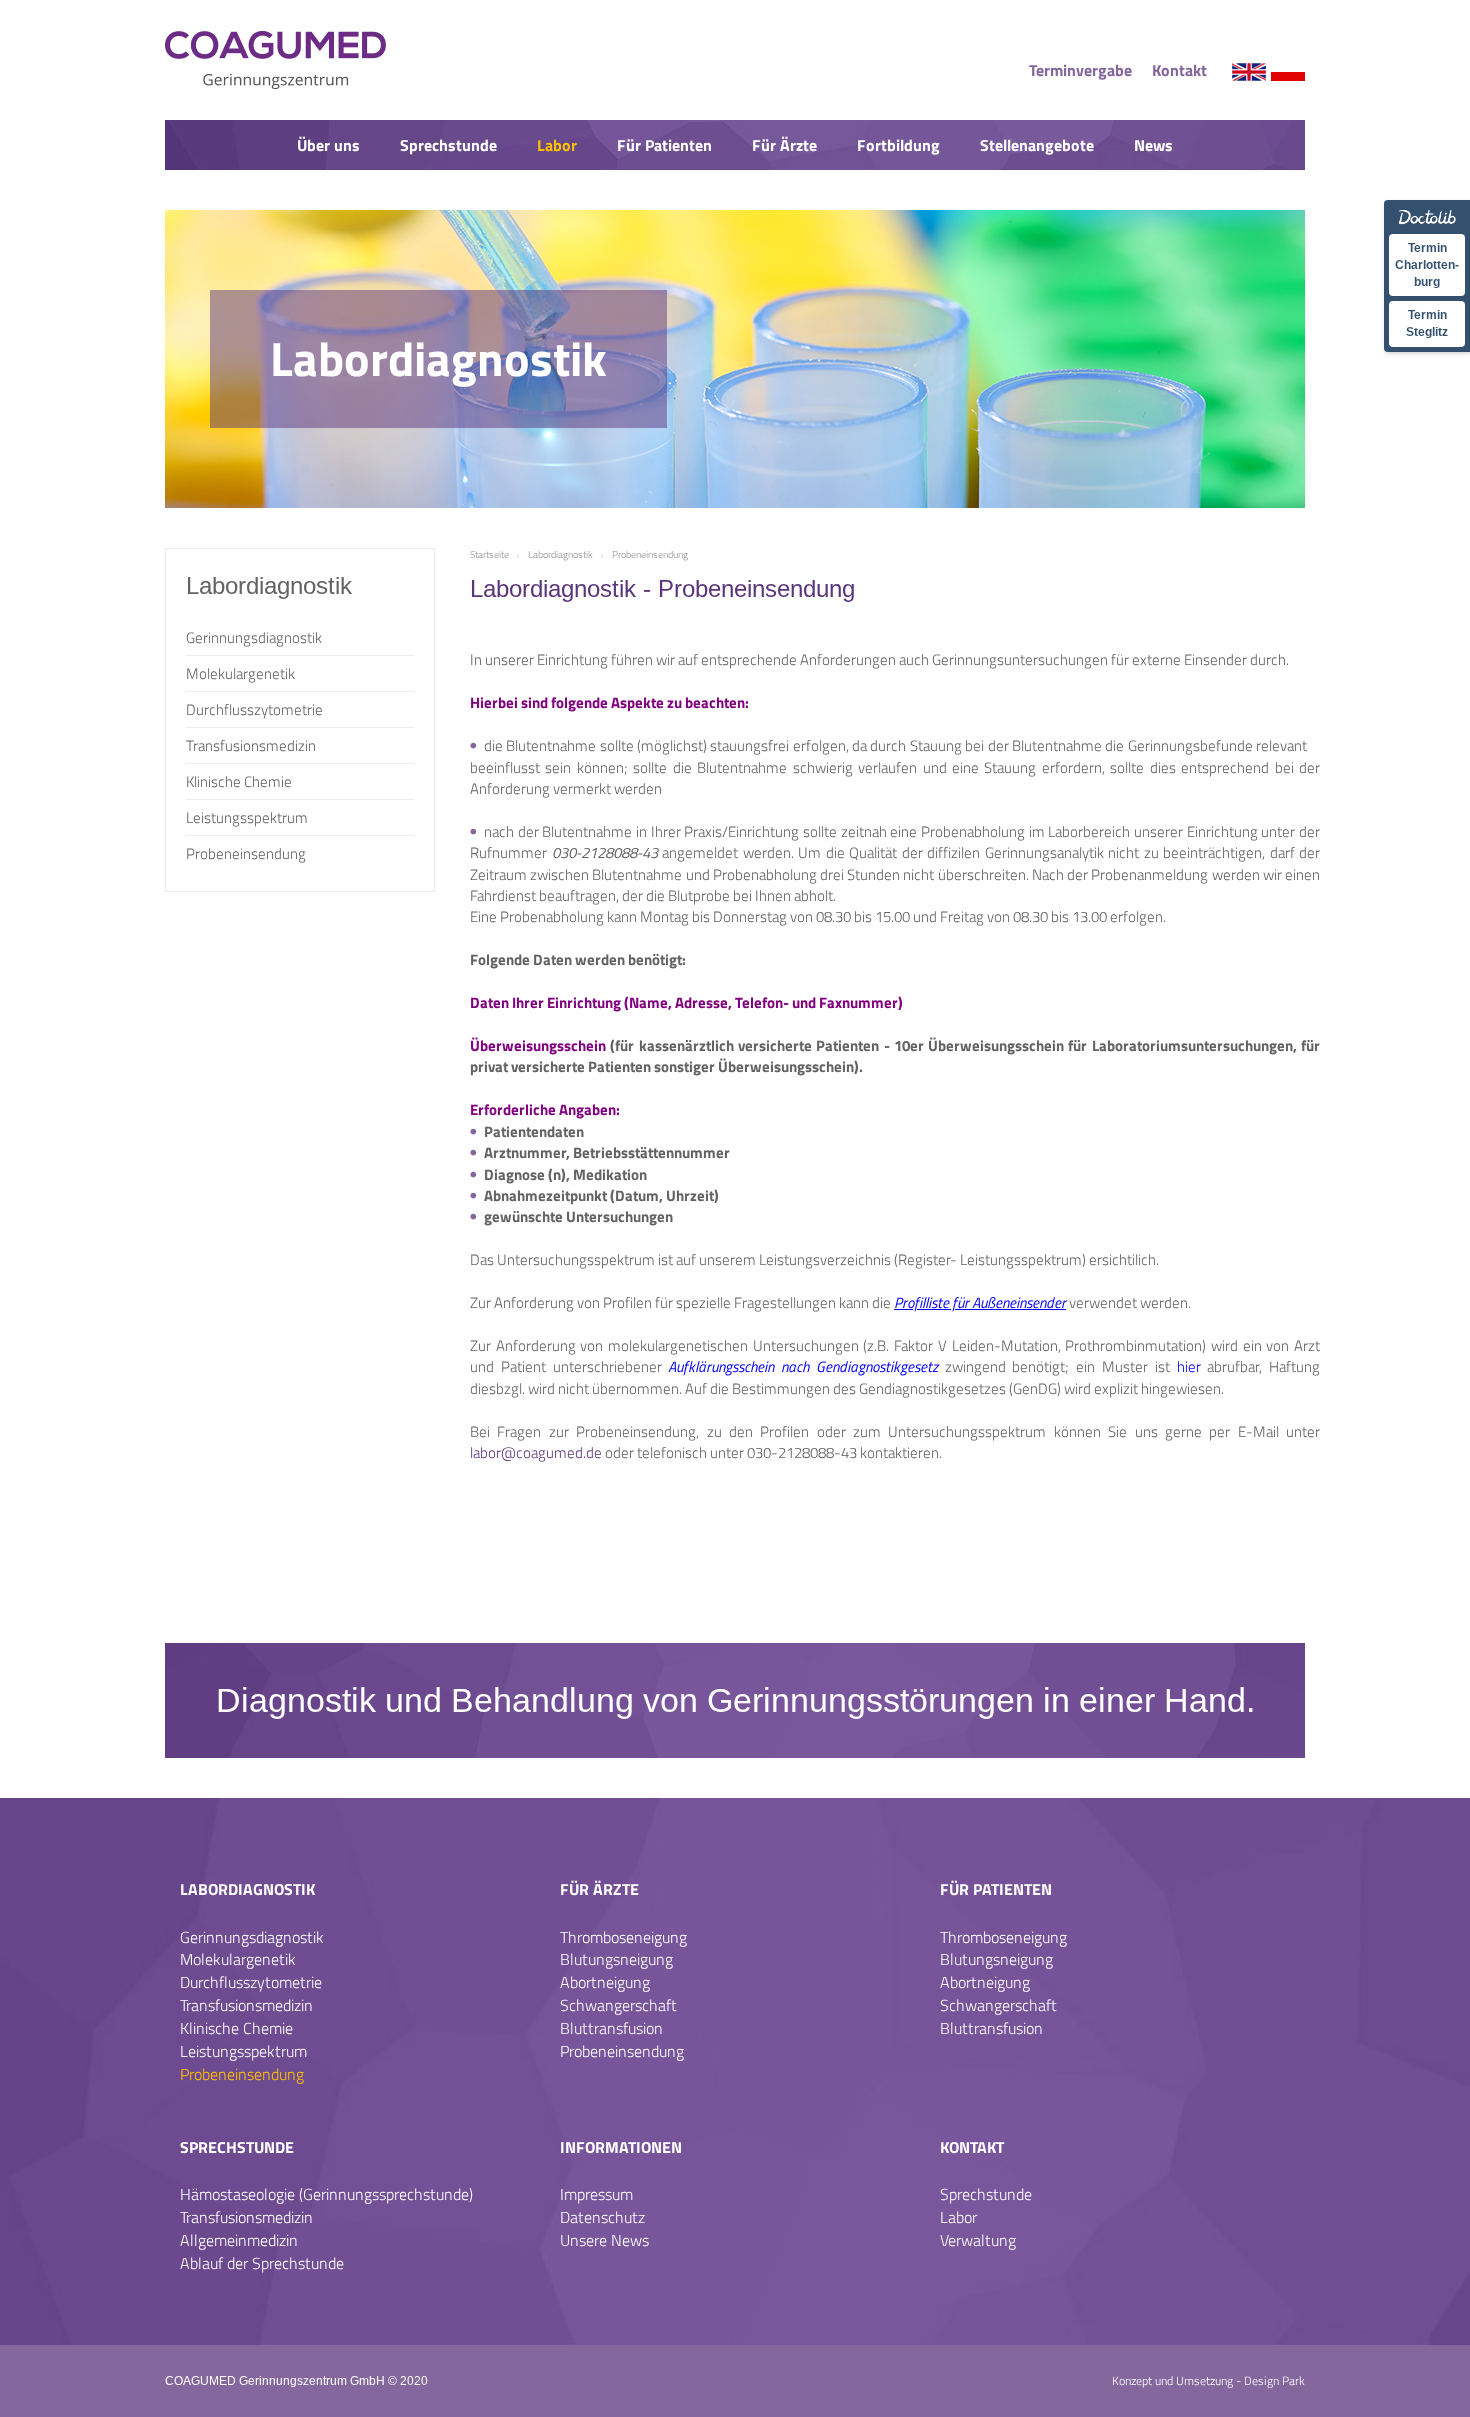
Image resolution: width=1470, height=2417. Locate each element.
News (1153, 145)
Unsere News (604, 2240)
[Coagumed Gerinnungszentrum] (393, 60)
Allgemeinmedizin (239, 2240)
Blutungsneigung (616, 1959)
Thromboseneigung (623, 1937)
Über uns (328, 145)
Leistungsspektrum (247, 817)
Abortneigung (605, 1982)
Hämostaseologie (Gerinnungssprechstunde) (326, 2194)
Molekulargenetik (240, 673)
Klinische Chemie (239, 781)
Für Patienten (664, 145)
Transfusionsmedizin (251, 745)
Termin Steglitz (1427, 323)
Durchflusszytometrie (254, 709)
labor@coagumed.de (536, 1452)
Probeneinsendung (246, 853)
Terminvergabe (1080, 70)
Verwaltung (978, 2240)
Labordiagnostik (247, 1889)
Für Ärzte (784, 145)
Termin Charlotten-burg (1427, 265)
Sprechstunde (448, 145)
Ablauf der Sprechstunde (262, 2263)
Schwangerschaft (618, 2005)
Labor (557, 145)
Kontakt (1179, 70)
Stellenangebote (1037, 145)
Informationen (621, 2147)
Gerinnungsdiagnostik (254, 637)
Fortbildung (898, 145)
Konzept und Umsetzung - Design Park (1208, 2380)
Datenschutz (602, 2217)
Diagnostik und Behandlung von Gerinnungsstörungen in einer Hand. (735, 1700)
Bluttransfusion (611, 2028)
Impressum (596, 2194)
